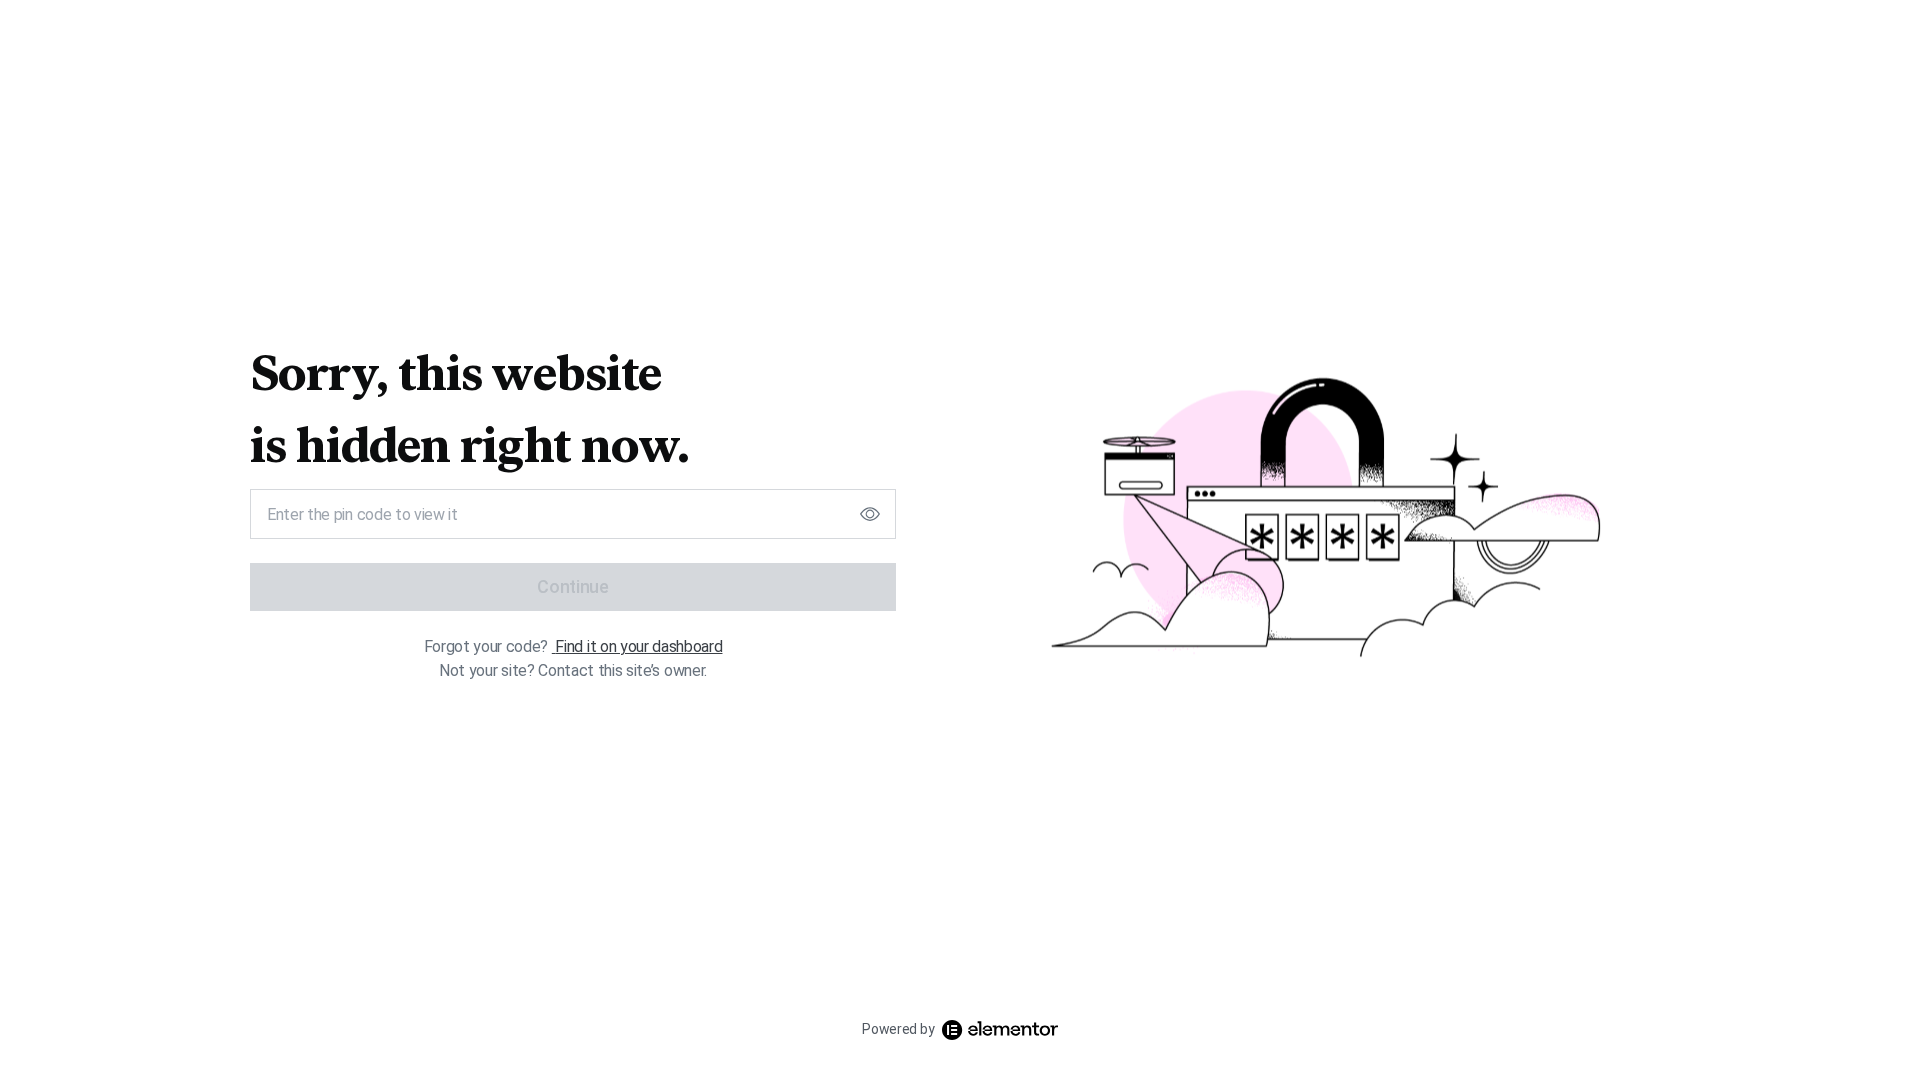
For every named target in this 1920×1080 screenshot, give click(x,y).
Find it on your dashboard (638, 646)
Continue (572, 586)
